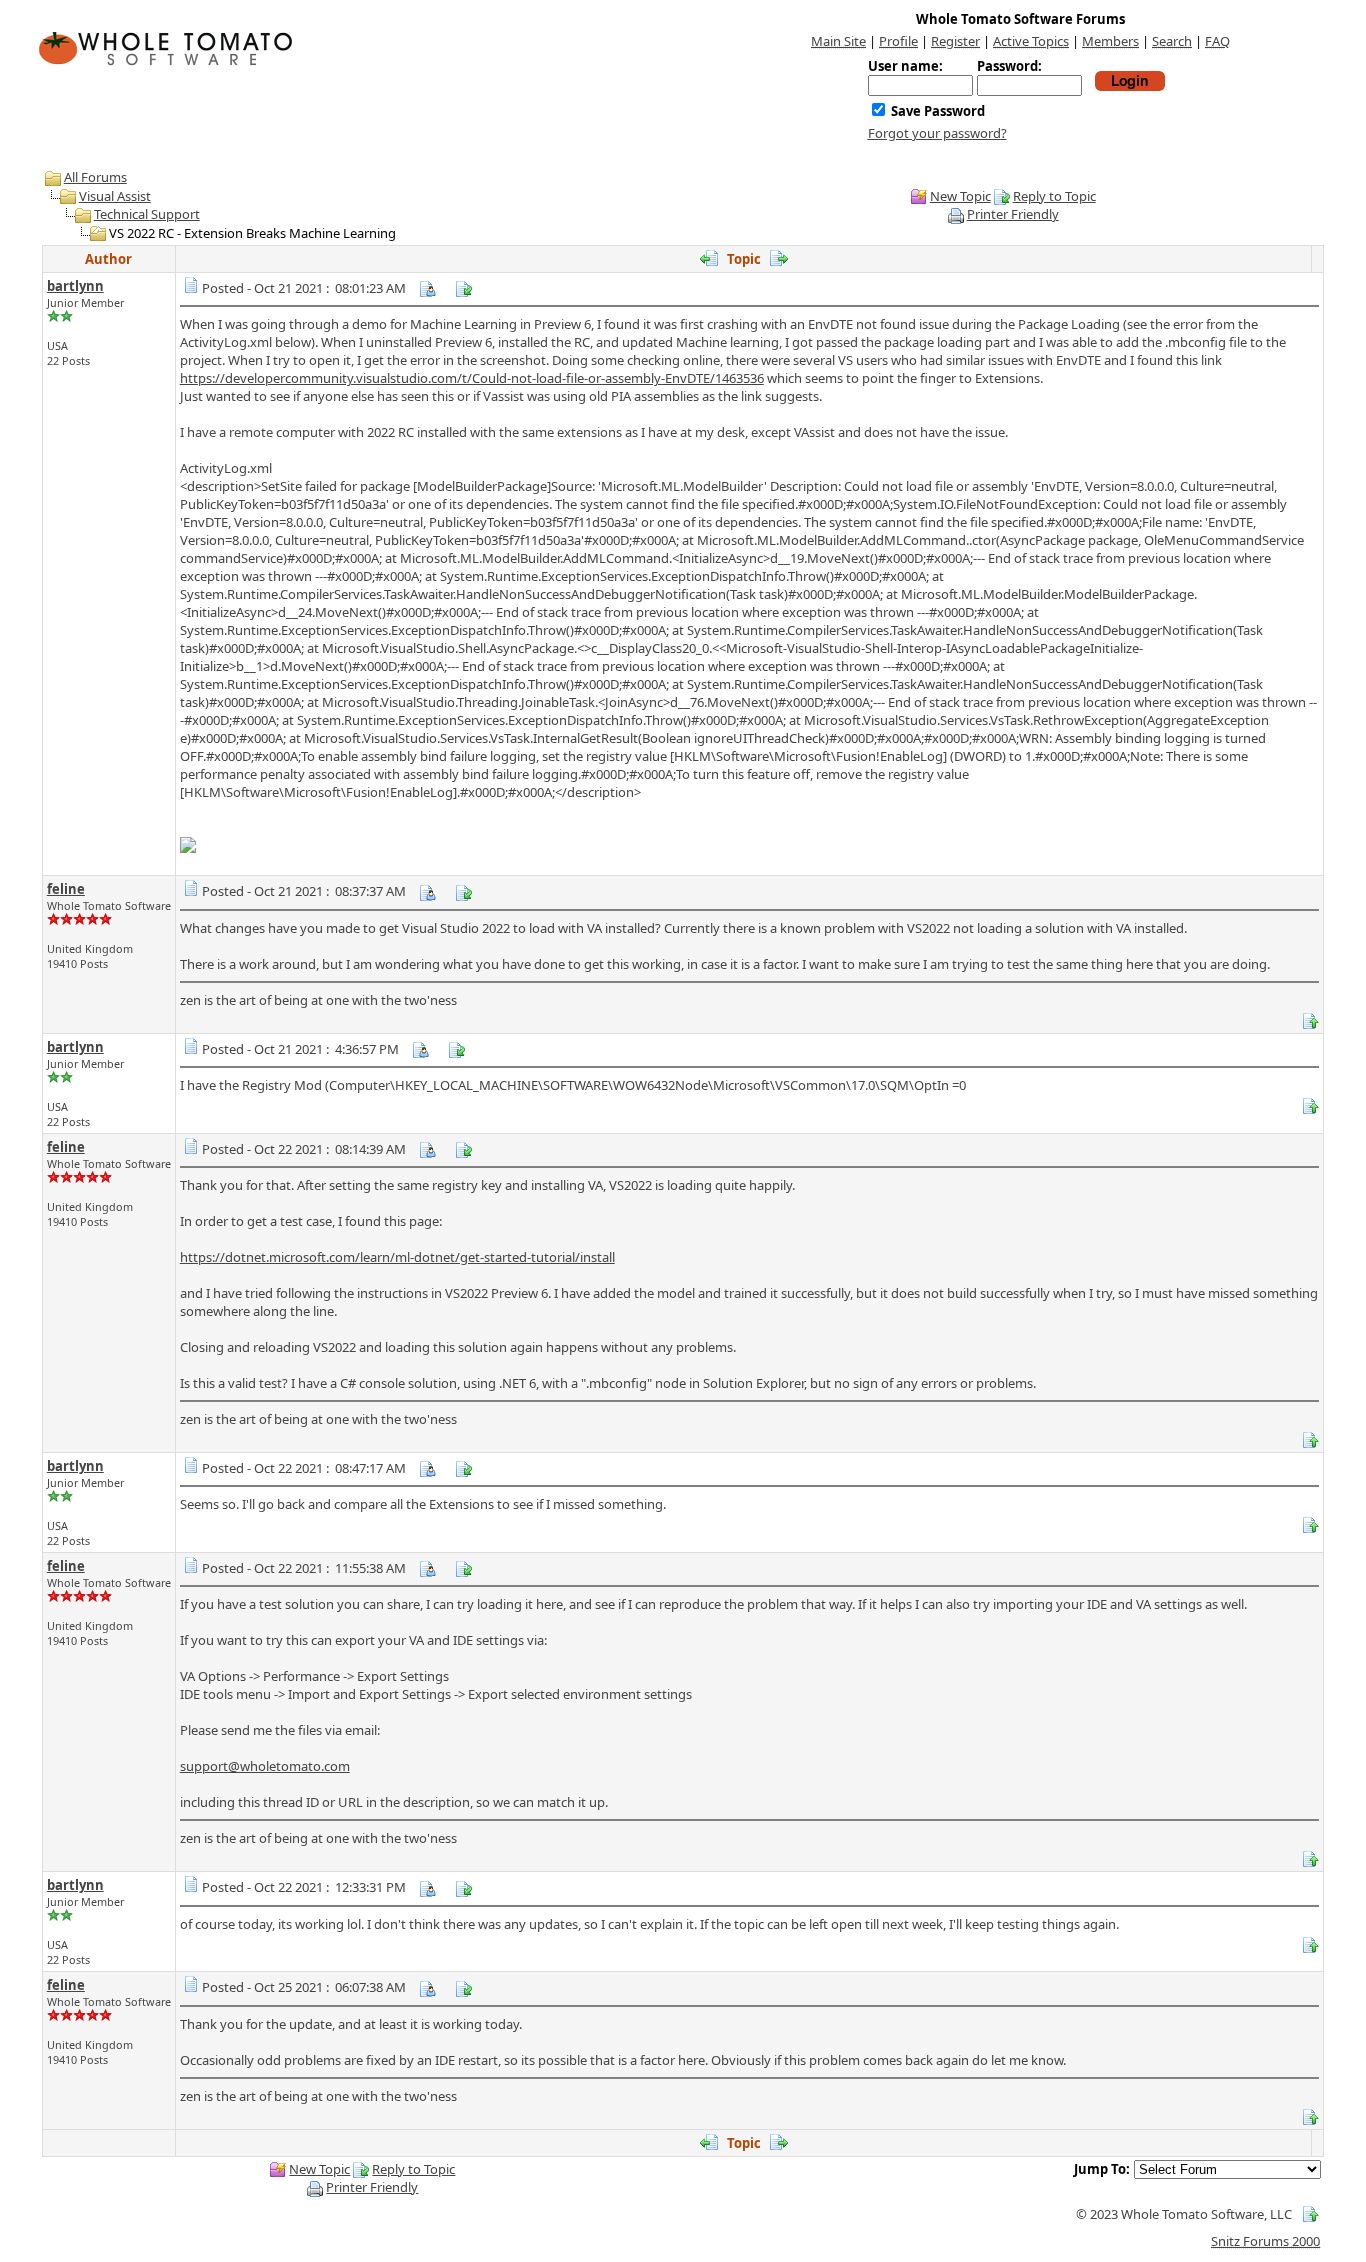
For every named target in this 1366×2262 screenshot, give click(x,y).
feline (66, 889)
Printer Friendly (1013, 214)
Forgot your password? (937, 133)
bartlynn (75, 286)
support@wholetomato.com (265, 1766)
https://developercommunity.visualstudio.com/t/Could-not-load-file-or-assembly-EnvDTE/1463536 (472, 378)
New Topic (960, 196)
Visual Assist (115, 196)
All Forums (95, 177)
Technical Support (147, 214)
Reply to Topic (1054, 196)
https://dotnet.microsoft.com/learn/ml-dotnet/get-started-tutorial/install (397, 1257)
